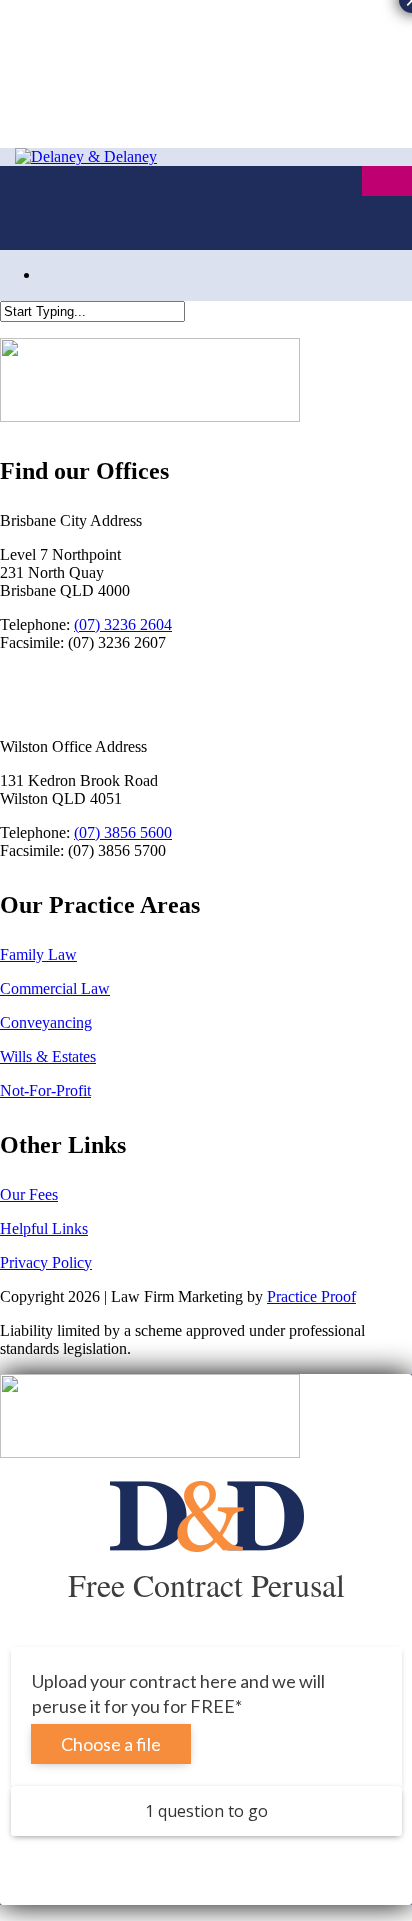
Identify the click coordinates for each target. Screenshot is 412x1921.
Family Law (38, 954)
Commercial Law (55, 988)
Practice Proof (311, 1296)
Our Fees (29, 1194)
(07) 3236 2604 (123, 624)
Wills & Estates (48, 1056)
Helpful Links (44, 1228)
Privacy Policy (46, 1262)
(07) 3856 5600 (123, 832)
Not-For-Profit (45, 1090)
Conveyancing (46, 1022)
